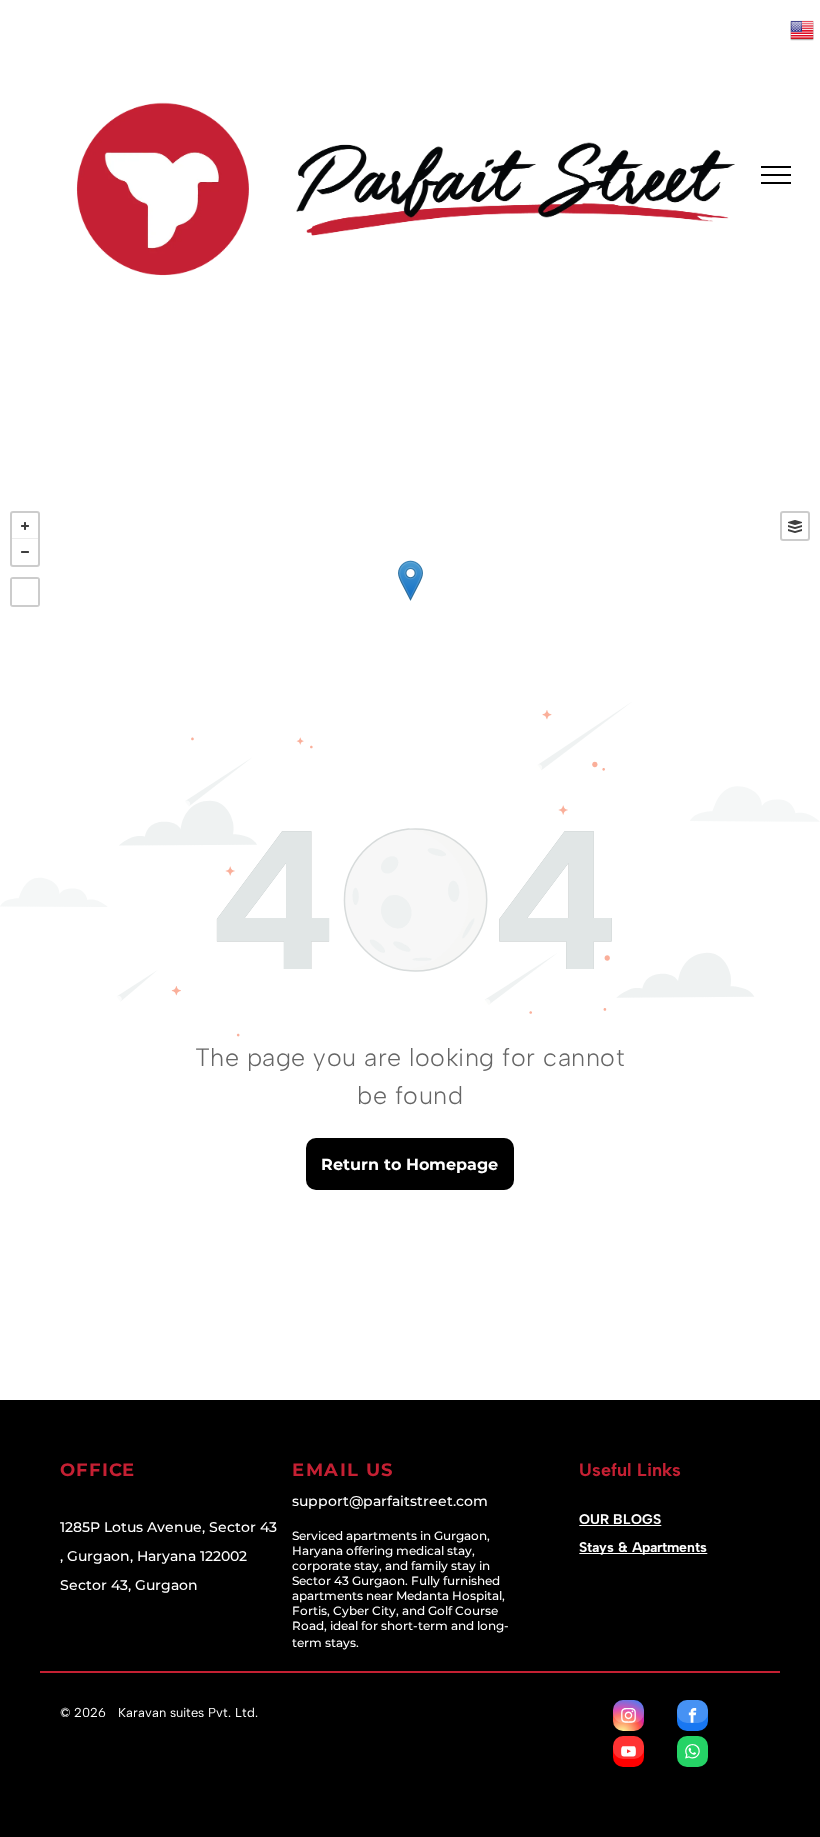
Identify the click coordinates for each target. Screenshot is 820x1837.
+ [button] (25, 526)
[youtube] (628, 1754)
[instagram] (628, 1718)
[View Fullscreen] (25, 592)
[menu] (776, 175)
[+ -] (410, 601)
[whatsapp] (692, 1754)
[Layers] (795, 526)
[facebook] (692, 1718)
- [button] (25, 552)
